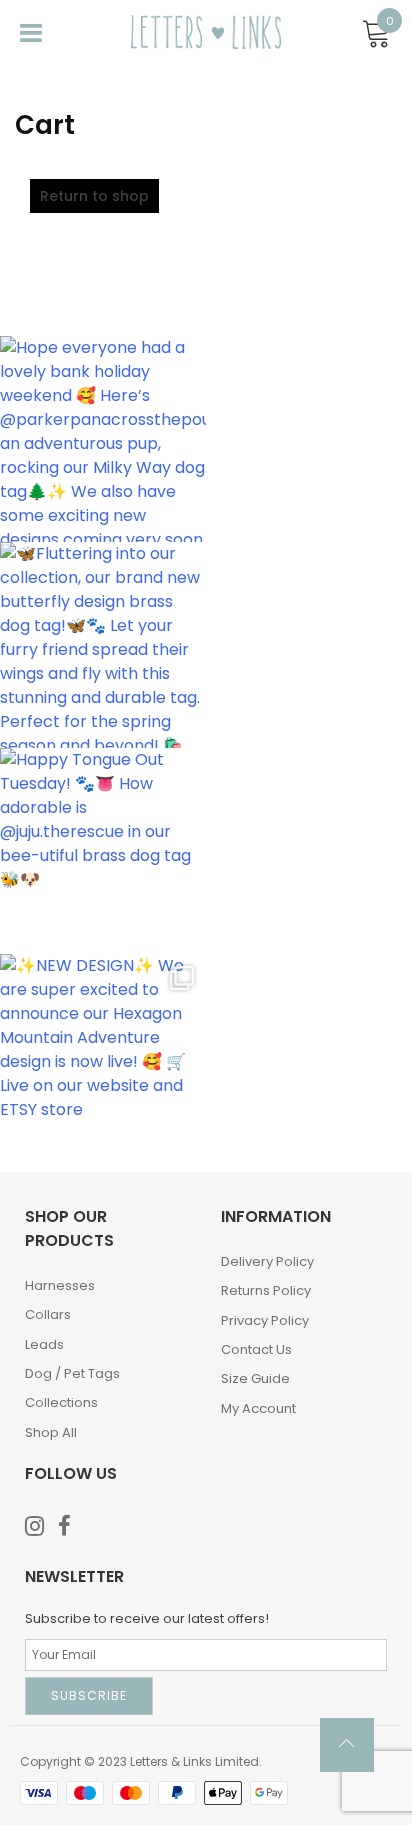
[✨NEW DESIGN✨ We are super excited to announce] (103, 1057)
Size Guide (255, 1378)
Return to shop (94, 196)
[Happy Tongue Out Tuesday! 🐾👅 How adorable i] (103, 851)
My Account (258, 1408)
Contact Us (256, 1349)
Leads (44, 1344)
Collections (61, 1402)
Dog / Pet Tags (72, 1373)
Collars (48, 1314)
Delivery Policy (267, 1261)
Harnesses (60, 1285)
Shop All (51, 1432)
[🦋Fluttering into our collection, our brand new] (103, 645)
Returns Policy (266, 1290)
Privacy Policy (265, 1320)
